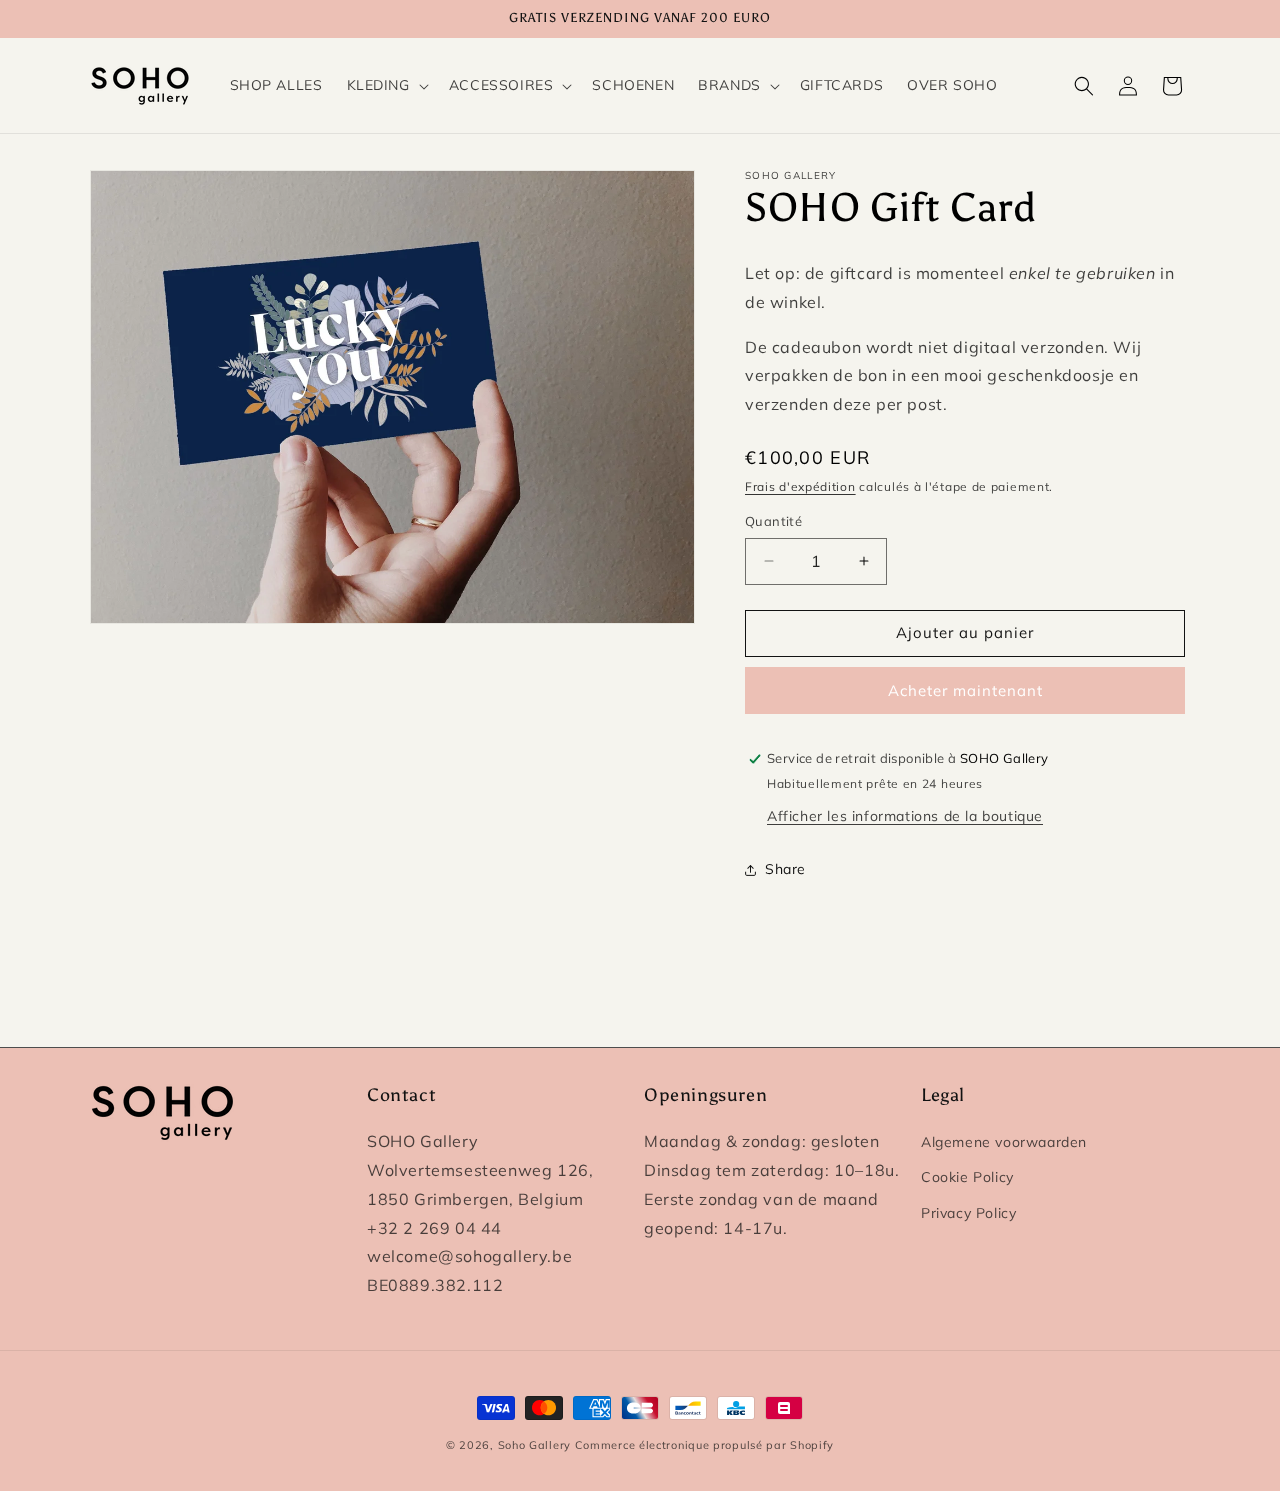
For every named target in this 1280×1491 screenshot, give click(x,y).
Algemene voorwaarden (1004, 1142)
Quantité (773, 521)
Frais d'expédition (800, 486)
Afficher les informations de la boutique (905, 816)
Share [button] (785, 869)
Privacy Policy (968, 1213)
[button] (386, 85)
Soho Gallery (534, 1445)
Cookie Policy (967, 1177)
